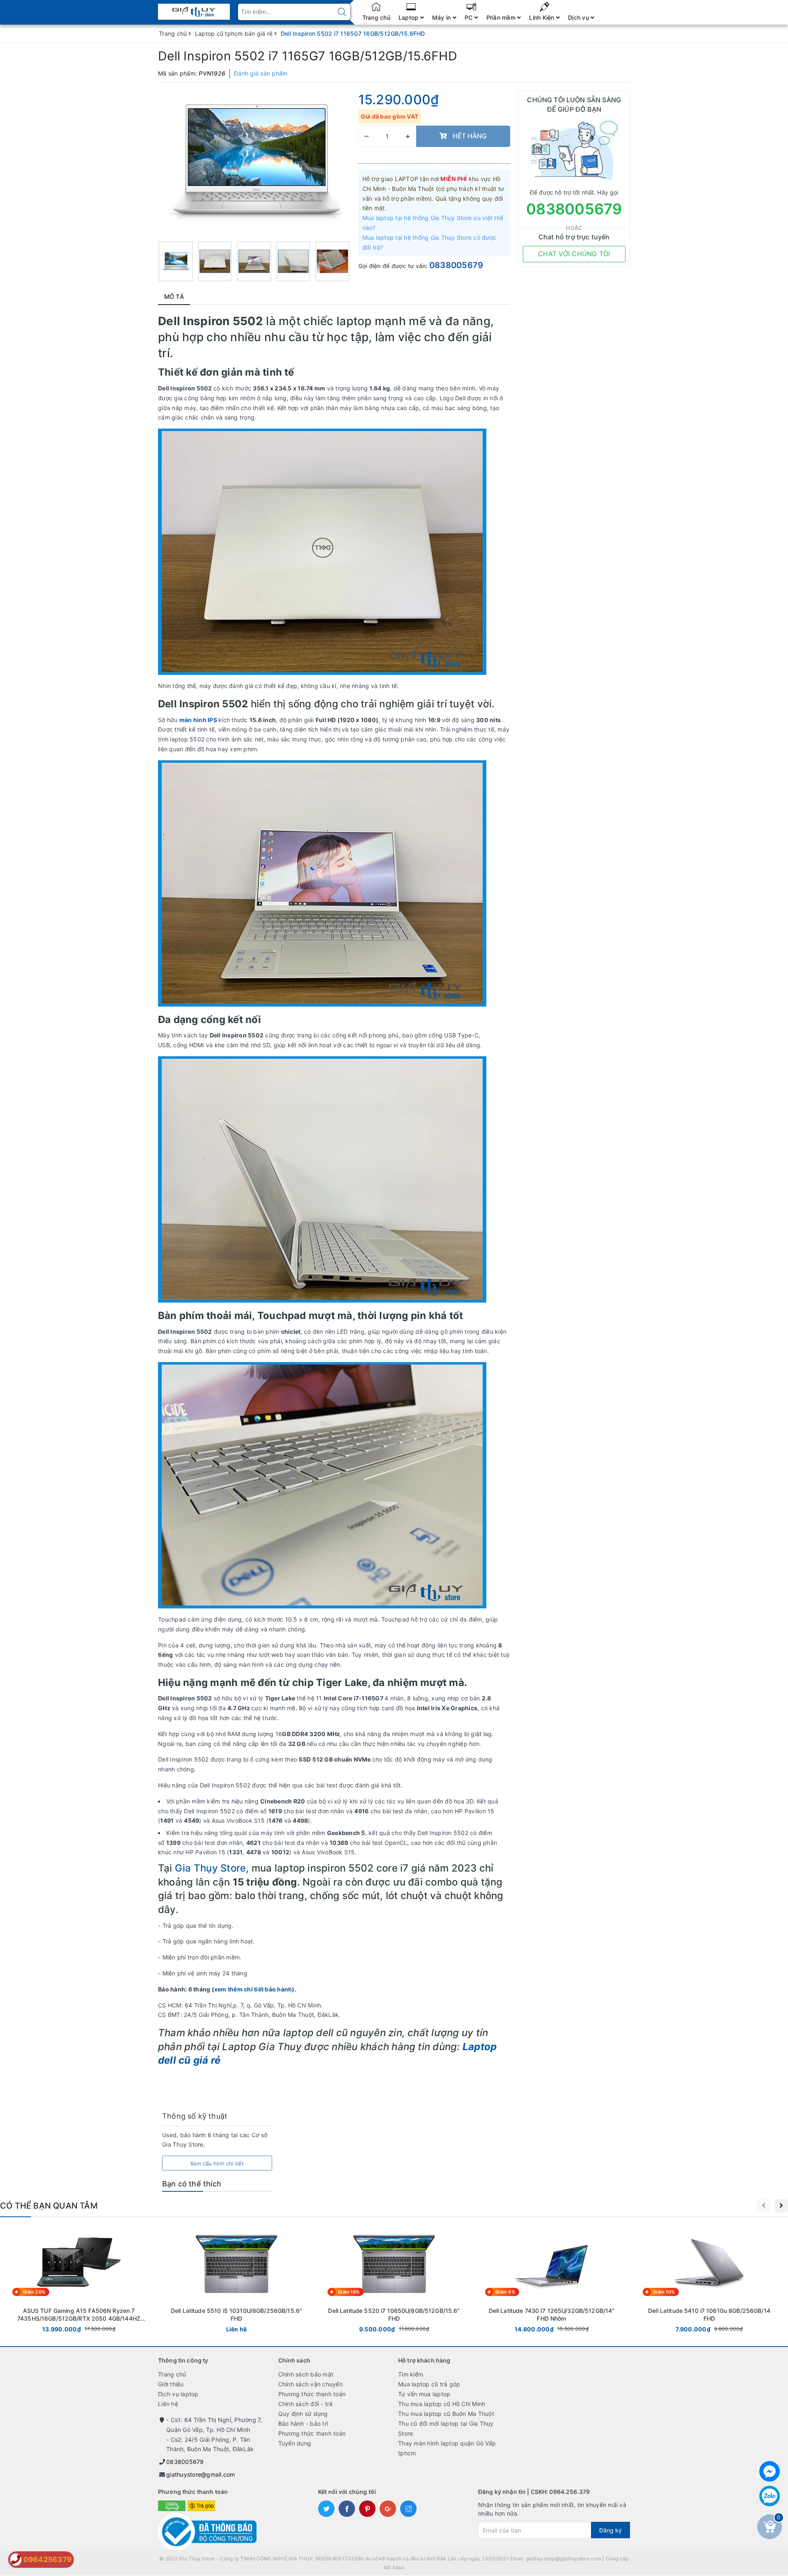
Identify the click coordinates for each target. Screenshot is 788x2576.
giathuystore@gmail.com (201, 2474)
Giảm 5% (505, 2292)
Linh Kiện (543, 17)
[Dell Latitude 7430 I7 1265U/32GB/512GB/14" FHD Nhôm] (552, 2281)
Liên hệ (168, 2404)
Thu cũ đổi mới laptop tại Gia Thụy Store (446, 2428)
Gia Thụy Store (210, 1868)
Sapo (399, 2567)
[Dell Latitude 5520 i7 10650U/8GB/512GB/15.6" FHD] (394, 2281)
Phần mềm (502, 17)
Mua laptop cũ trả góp (429, 2384)
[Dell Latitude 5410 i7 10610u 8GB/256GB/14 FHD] (709, 2281)
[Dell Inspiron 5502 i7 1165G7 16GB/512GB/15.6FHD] (176, 261)
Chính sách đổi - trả (306, 2404)
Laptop (409, 17)
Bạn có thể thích (192, 2184)
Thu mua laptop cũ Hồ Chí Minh (442, 2404)
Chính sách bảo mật (306, 2374)
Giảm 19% (349, 2292)
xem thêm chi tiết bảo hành (253, 1989)
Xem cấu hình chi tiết (217, 2163)
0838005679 (456, 265)
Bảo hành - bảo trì (303, 2423)
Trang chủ (376, 17)
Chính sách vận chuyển (310, 2384)
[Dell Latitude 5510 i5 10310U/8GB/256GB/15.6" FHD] (236, 2281)
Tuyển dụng (295, 2443)
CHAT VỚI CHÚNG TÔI (574, 254)
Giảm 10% (664, 2292)
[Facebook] (770, 2471)
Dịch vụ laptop (178, 2394)
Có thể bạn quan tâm (49, 2206)
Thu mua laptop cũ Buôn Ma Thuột (446, 2414)
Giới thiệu (171, 2384)
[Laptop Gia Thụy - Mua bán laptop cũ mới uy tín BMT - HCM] (194, 9)
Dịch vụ (579, 17)
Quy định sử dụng (303, 2414)
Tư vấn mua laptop (424, 2394)
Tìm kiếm (411, 2374)
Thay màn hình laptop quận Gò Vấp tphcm (447, 2448)
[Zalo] (770, 2496)
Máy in (442, 17)
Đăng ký (610, 2530)
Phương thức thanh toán (312, 2394)
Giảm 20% (34, 2292)
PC (470, 17)
